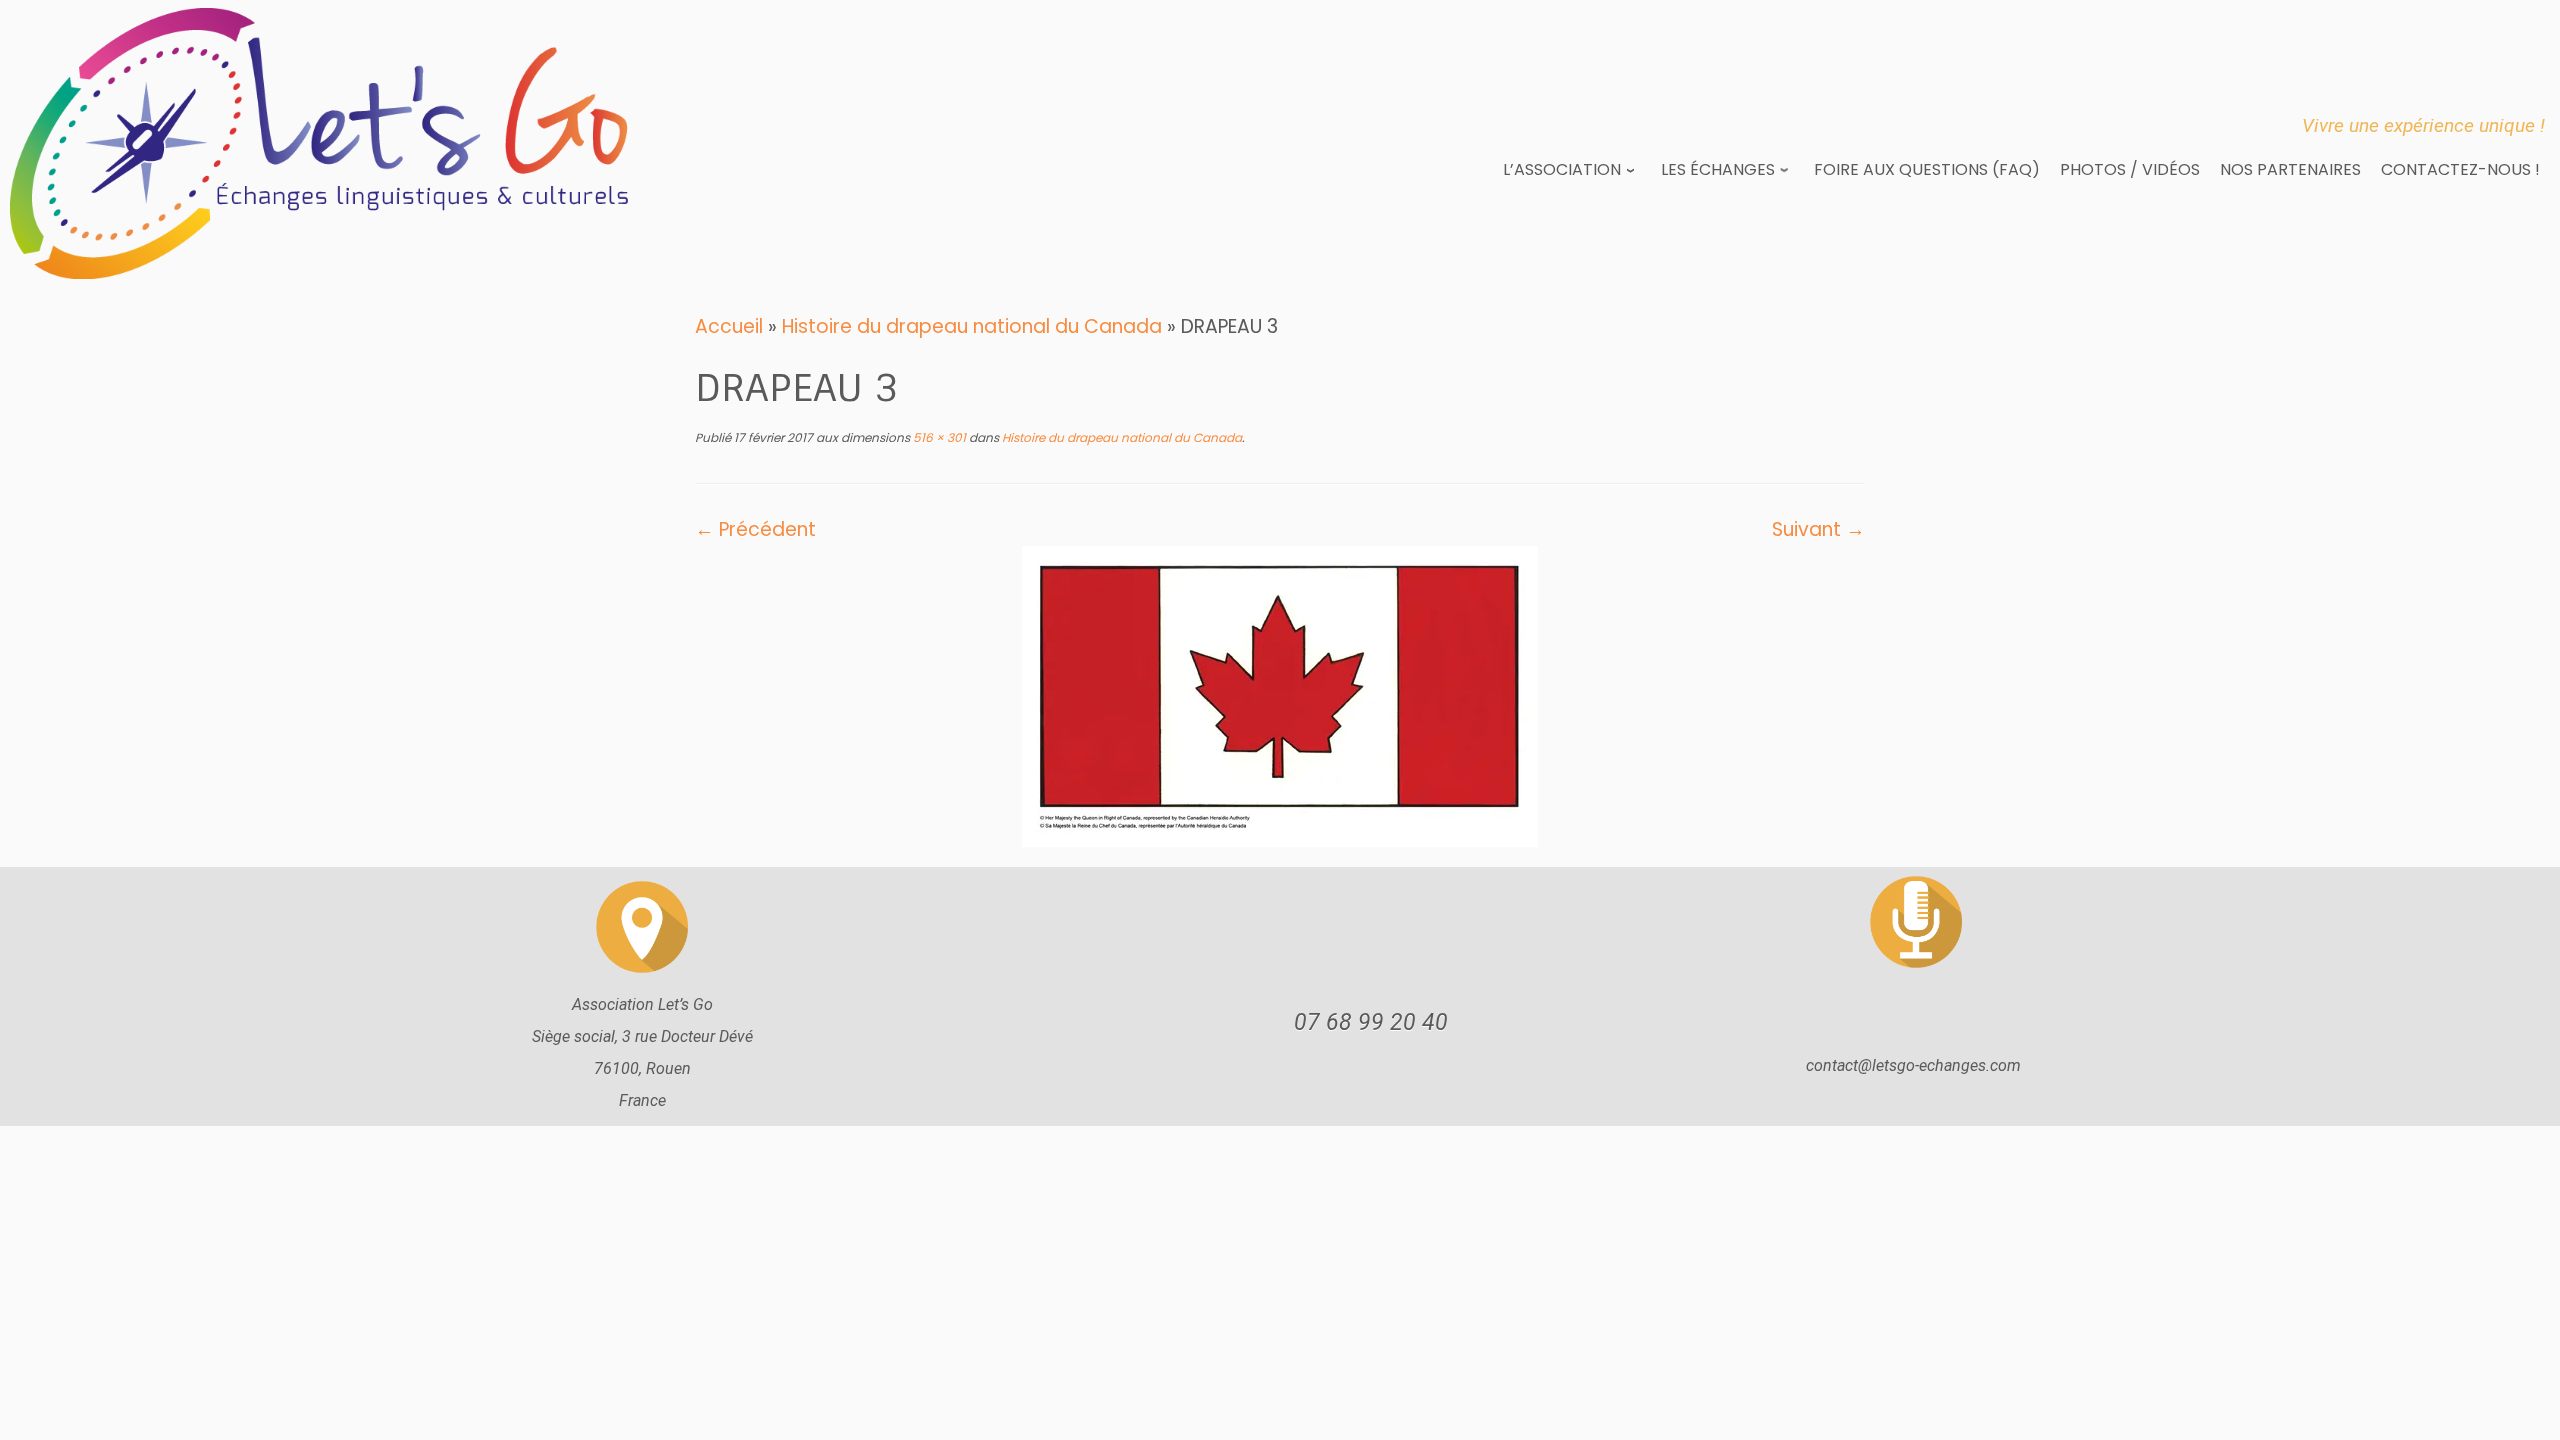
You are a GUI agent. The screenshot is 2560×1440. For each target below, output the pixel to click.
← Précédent (755, 529)
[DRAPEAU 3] (1280, 694)
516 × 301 (938, 437)
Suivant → (1818, 529)
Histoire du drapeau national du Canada (972, 326)
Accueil (729, 326)
